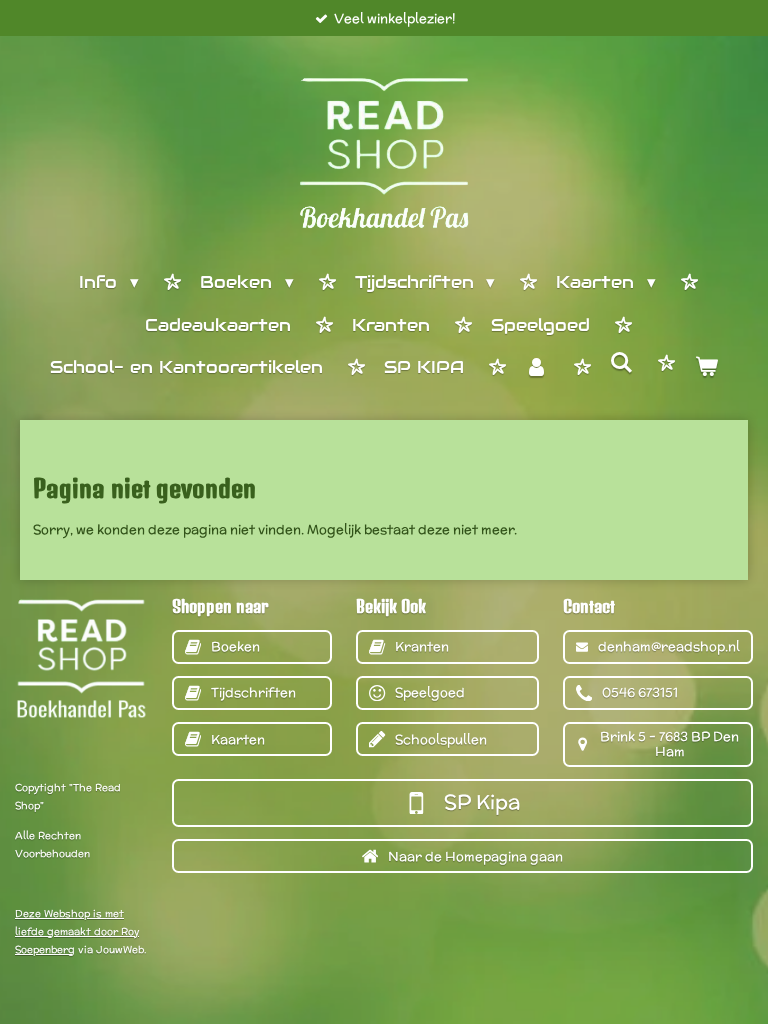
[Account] (537, 368)
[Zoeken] (622, 364)
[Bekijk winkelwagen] (706, 368)
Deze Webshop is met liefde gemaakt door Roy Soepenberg (77, 931)
